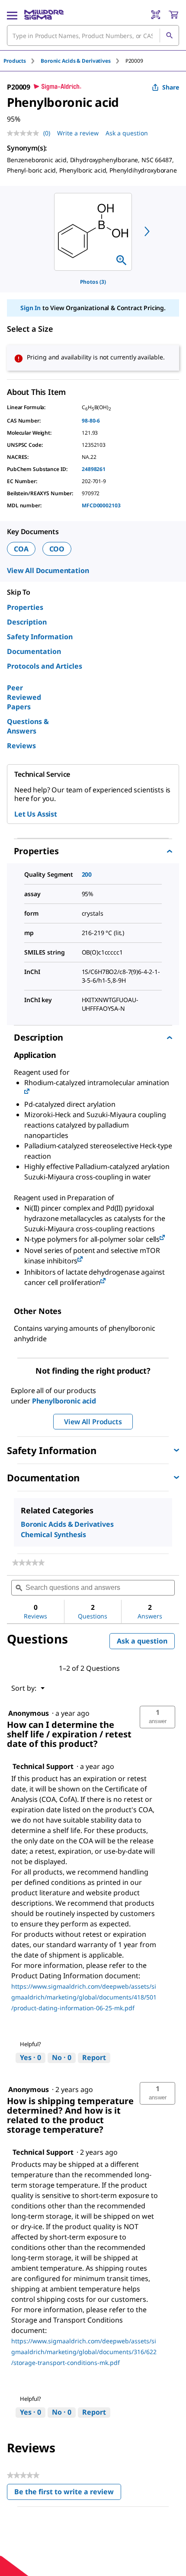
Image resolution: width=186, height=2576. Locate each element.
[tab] (22, 61)
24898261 (94, 469)
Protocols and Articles (45, 666)
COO (57, 549)
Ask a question (127, 133)
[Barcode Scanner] (156, 15)
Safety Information (40, 637)
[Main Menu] (12, 15)
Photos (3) (93, 282)
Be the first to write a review (68, 2494)
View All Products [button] (93, 1422)
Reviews (21, 746)
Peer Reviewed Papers (24, 697)
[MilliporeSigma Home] (44, 15)
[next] (147, 231)
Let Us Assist (36, 814)
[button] (157, 1717)
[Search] (169, 35)
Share (171, 87)
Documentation (34, 651)
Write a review (78, 133)
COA (21, 549)
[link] (28, 1563)
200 (87, 874)
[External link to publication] (27, 1092)
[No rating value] (25, 133)
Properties (25, 607)
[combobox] (93, 35)
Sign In (30, 308)
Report (94, 2057)
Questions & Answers (28, 726)
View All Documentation (48, 570)
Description (27, 622)
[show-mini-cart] (173, 15)
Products (15, 61)
